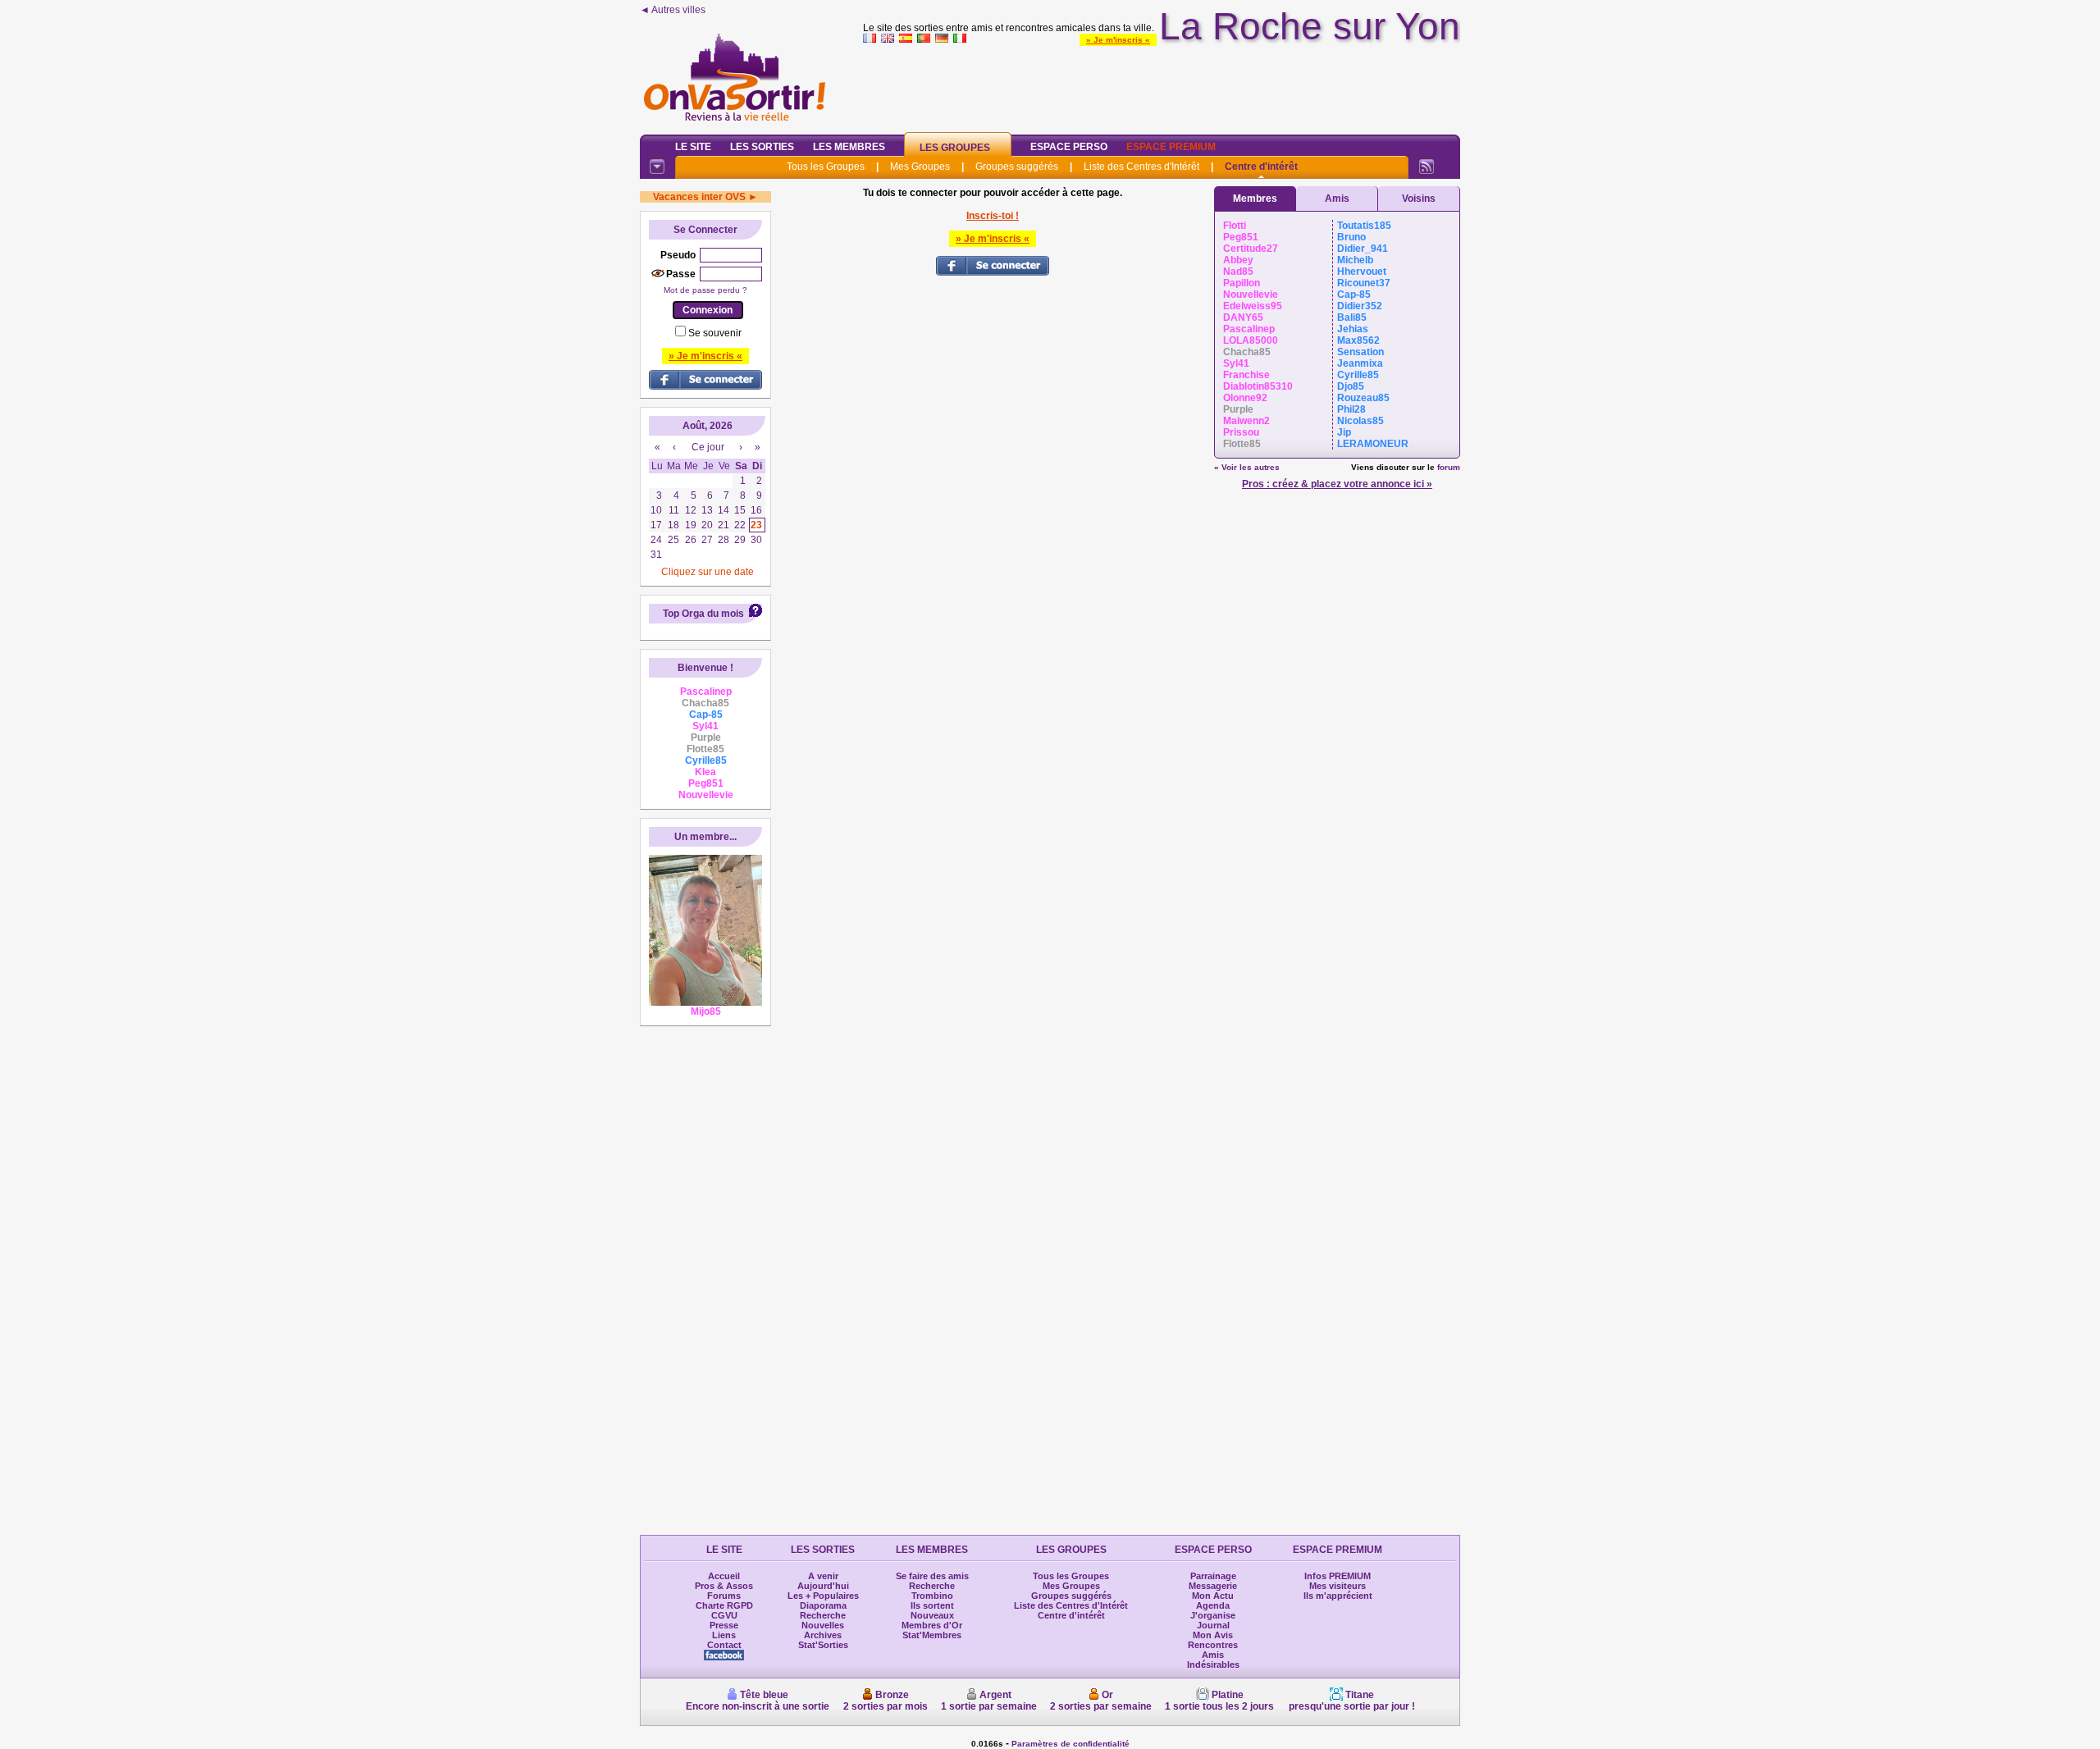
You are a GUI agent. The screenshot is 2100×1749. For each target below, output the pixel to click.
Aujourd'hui (823, 1586)
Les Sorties (762, 147)
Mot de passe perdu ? (705, 290)
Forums (724, 1596)
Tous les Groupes (826, 167)
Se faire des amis (932, 1576)
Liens (724, 1635)
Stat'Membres (932, 1635)
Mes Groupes (920, 167)
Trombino (932, 1596)
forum (1449, 467)
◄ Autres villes (673, 10)
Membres (1255, 199)
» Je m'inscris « (1118, 40)
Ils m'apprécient (1338, 1596)
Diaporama (823, 1605)
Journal (1213, 1625)
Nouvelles (823, 1625)
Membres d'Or (932, 1625)
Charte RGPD (724, 1605)
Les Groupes (955, 148)
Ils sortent (932, 1605)
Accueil (724, 1576)
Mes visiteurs (1338, 1586)
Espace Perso (1069, 147)
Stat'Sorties (823, 1645)
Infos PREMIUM (1338, 1576)
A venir (823, 1576)
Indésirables (1213, 1665)
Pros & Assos (724, 1586)
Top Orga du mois (703, 614)
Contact (724, 1645)
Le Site (693, 147)
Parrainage (1213, 1576)
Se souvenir (715, 333)
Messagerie (1213, 1586)
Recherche (823, 1615)
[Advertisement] (1162, 85)
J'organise (1213, 1615)
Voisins (1419, 199)
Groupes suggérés (1017, 167)
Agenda (1213, 1605)
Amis (1337, 199)
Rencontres (1213, 1645)
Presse (724, 1625)
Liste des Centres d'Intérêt (1141, 167)
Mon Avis (1213, 1635)
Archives (823, 1635)
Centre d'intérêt (1261, 167)
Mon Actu (1213, 1596)
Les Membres (849, 147)
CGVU (724, 1615)
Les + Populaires (823, 1596)
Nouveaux (932, 1615)
